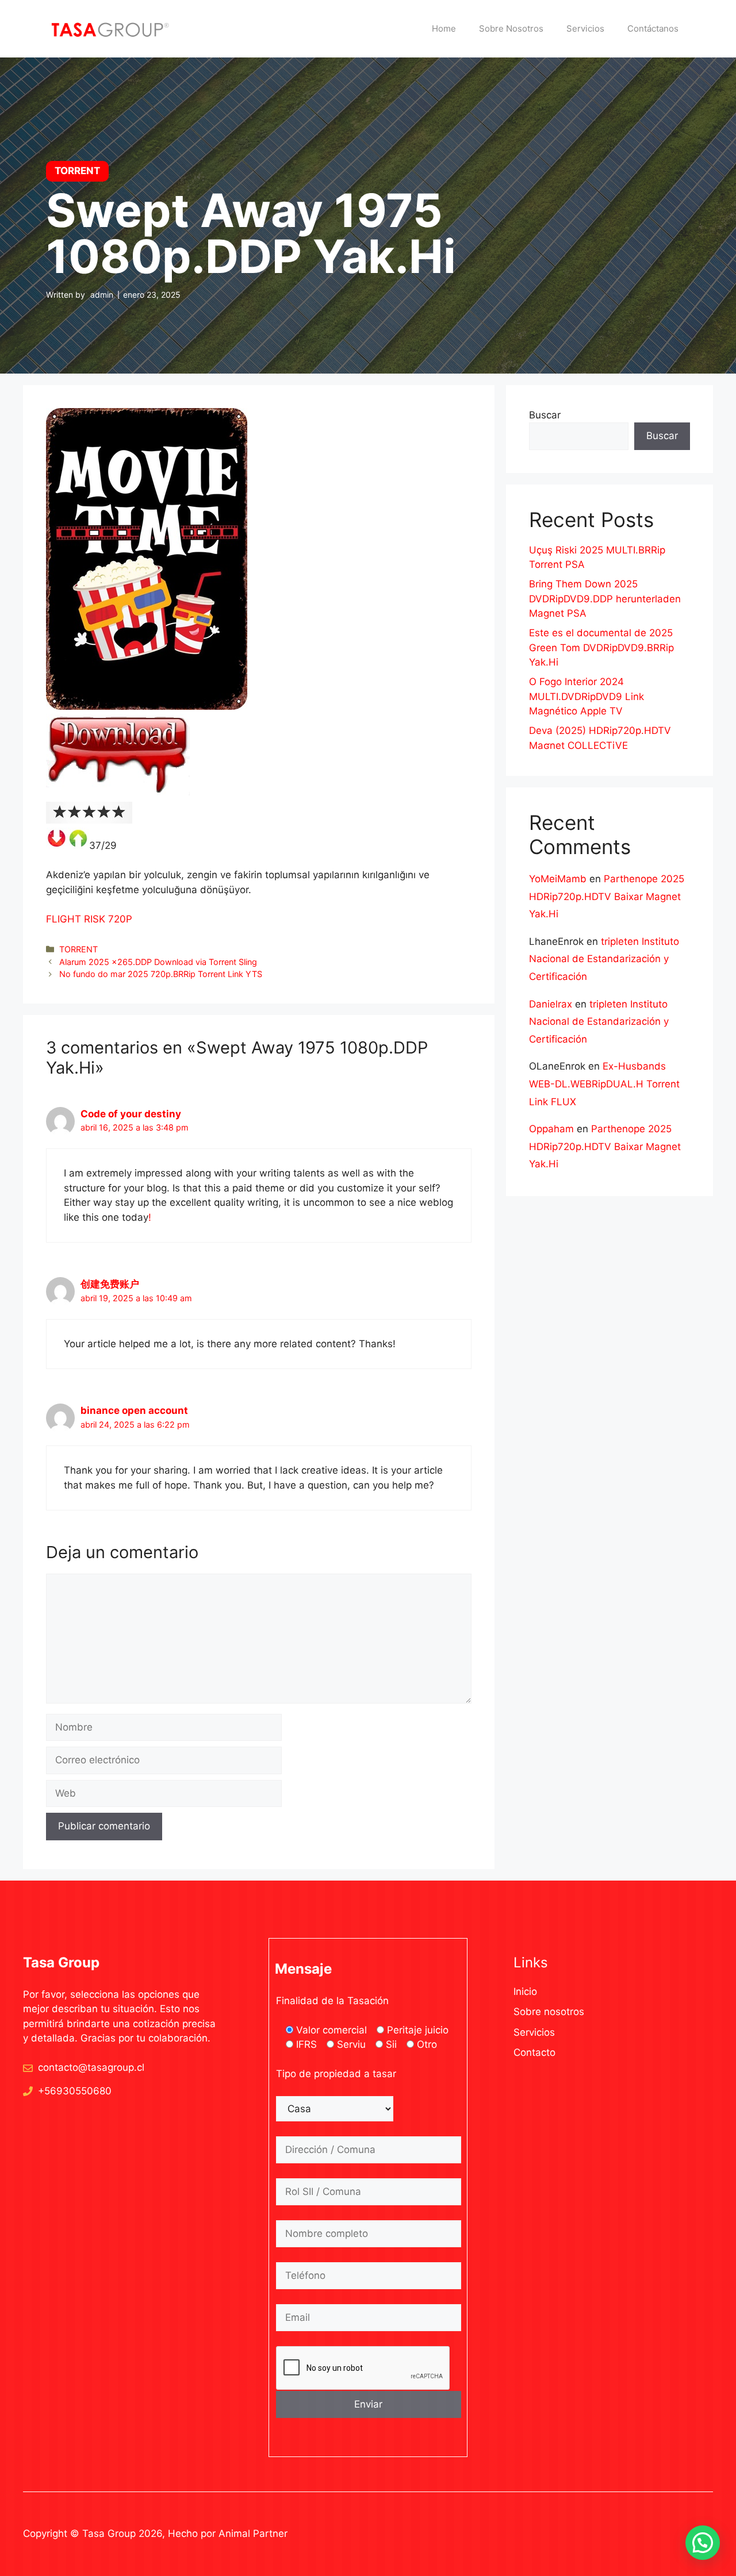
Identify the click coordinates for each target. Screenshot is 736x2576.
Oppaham (551, 1129)
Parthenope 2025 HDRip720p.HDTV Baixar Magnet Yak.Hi (607, 896)
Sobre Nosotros (511, 28)
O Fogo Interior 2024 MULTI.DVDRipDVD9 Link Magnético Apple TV (586, 696)
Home (444, 28)
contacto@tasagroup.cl (91, 2067)
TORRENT (78, 949)
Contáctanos (653, 28)
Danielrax (551, 1004)
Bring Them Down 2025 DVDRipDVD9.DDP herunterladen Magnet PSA (605, 599)
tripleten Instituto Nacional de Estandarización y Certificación (604, 959)
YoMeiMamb (558, 879)
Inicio (525, 1991)
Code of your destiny (131, 1114)
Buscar (545, 415)
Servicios (585, 28)
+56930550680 (75, 2091)
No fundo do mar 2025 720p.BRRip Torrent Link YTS (161, 974)
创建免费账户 (110, 1284)
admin (102, 295)
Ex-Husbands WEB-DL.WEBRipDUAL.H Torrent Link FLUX (604, 1084)
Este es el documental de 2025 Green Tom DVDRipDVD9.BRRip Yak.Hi (601, 647)
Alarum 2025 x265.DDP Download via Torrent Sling (158, 962)
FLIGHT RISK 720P (89, 919)
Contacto (534, 2052)
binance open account (134, 1410)
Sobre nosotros (549, 2012)
